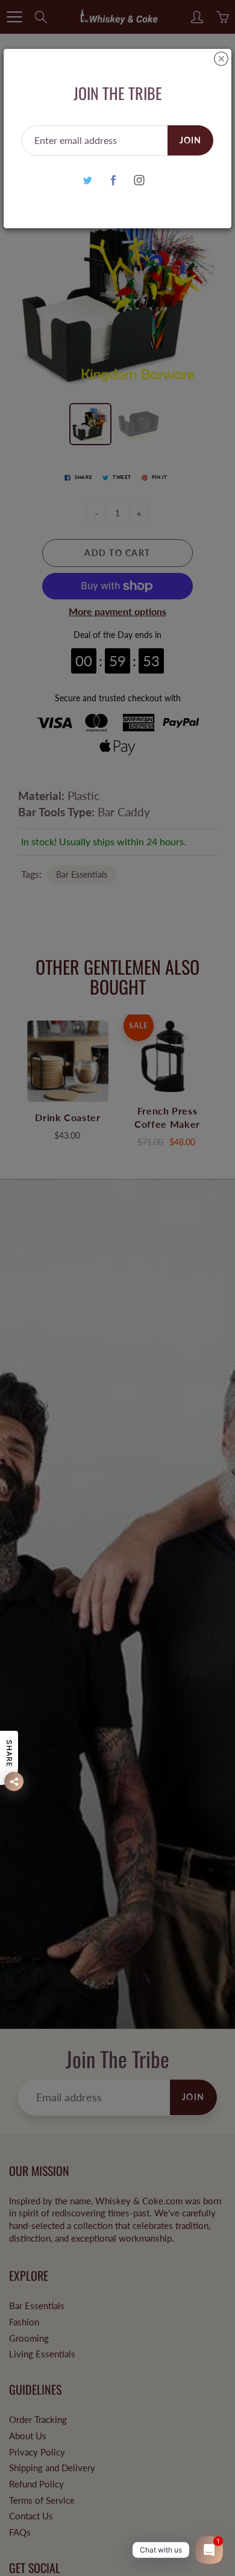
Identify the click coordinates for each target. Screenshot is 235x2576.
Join (190, 140)
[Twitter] (88, 180)
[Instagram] (139, 180)
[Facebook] (114, 180)
